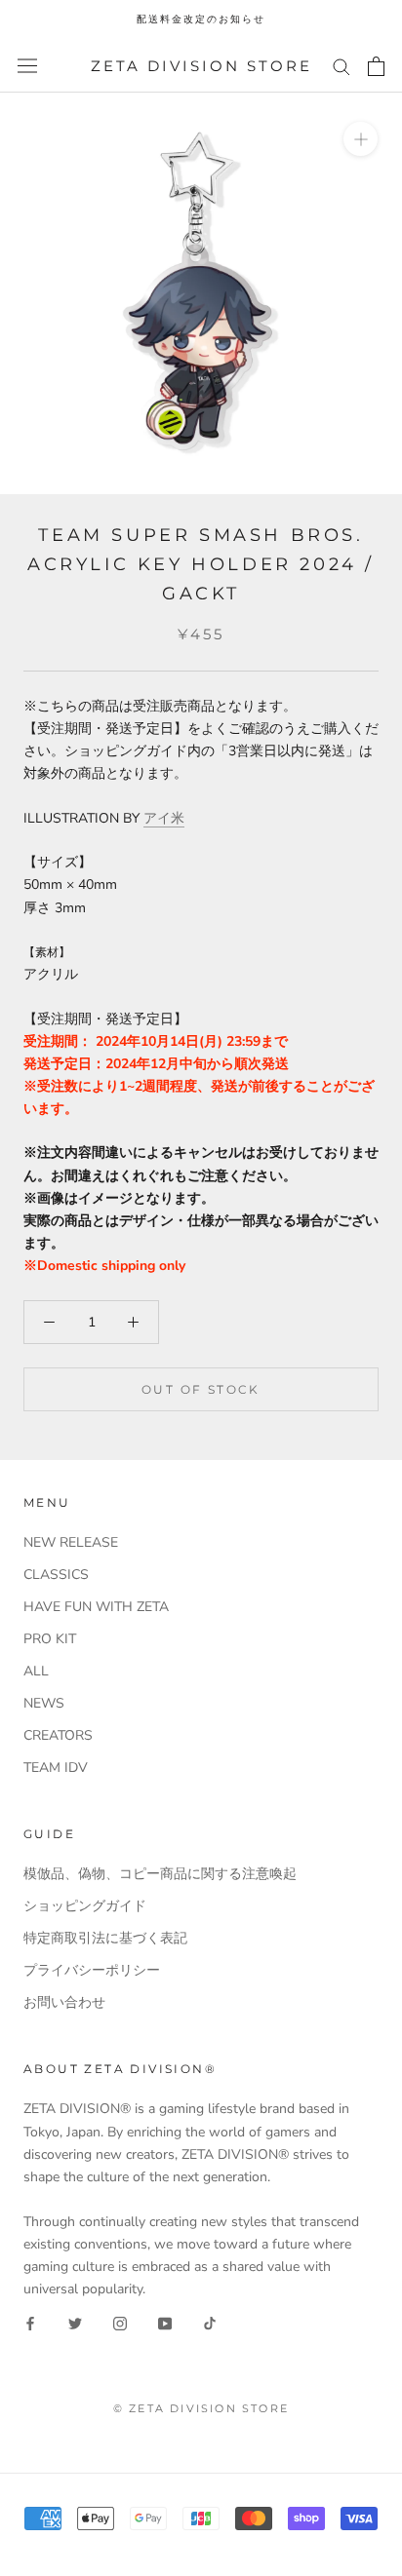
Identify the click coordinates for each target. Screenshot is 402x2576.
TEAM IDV (56, 1768)
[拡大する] (361, 139)
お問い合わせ (64, 2002)
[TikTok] (210, 2322)
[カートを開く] (376, 66)
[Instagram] (120, 2322)
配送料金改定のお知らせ (201, 19)
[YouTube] (165, 2322)
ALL (36, 1671)
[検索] (342, 66)
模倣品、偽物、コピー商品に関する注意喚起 (160, 1874)
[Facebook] (30, 2322)
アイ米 (164, 818)
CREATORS (58, 1735)
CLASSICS (56, 1575)
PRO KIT (50, 1639)
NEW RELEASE (71, 1542)
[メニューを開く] (27, 66)
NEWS (44, 1703)
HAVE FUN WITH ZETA (96, 1607)
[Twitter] (75, 2322)
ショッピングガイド (85, 1906)
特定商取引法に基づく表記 (105, 1938)
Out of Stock (201, 1389)
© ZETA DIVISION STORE (201, 2408)
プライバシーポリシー (92, 1970)
